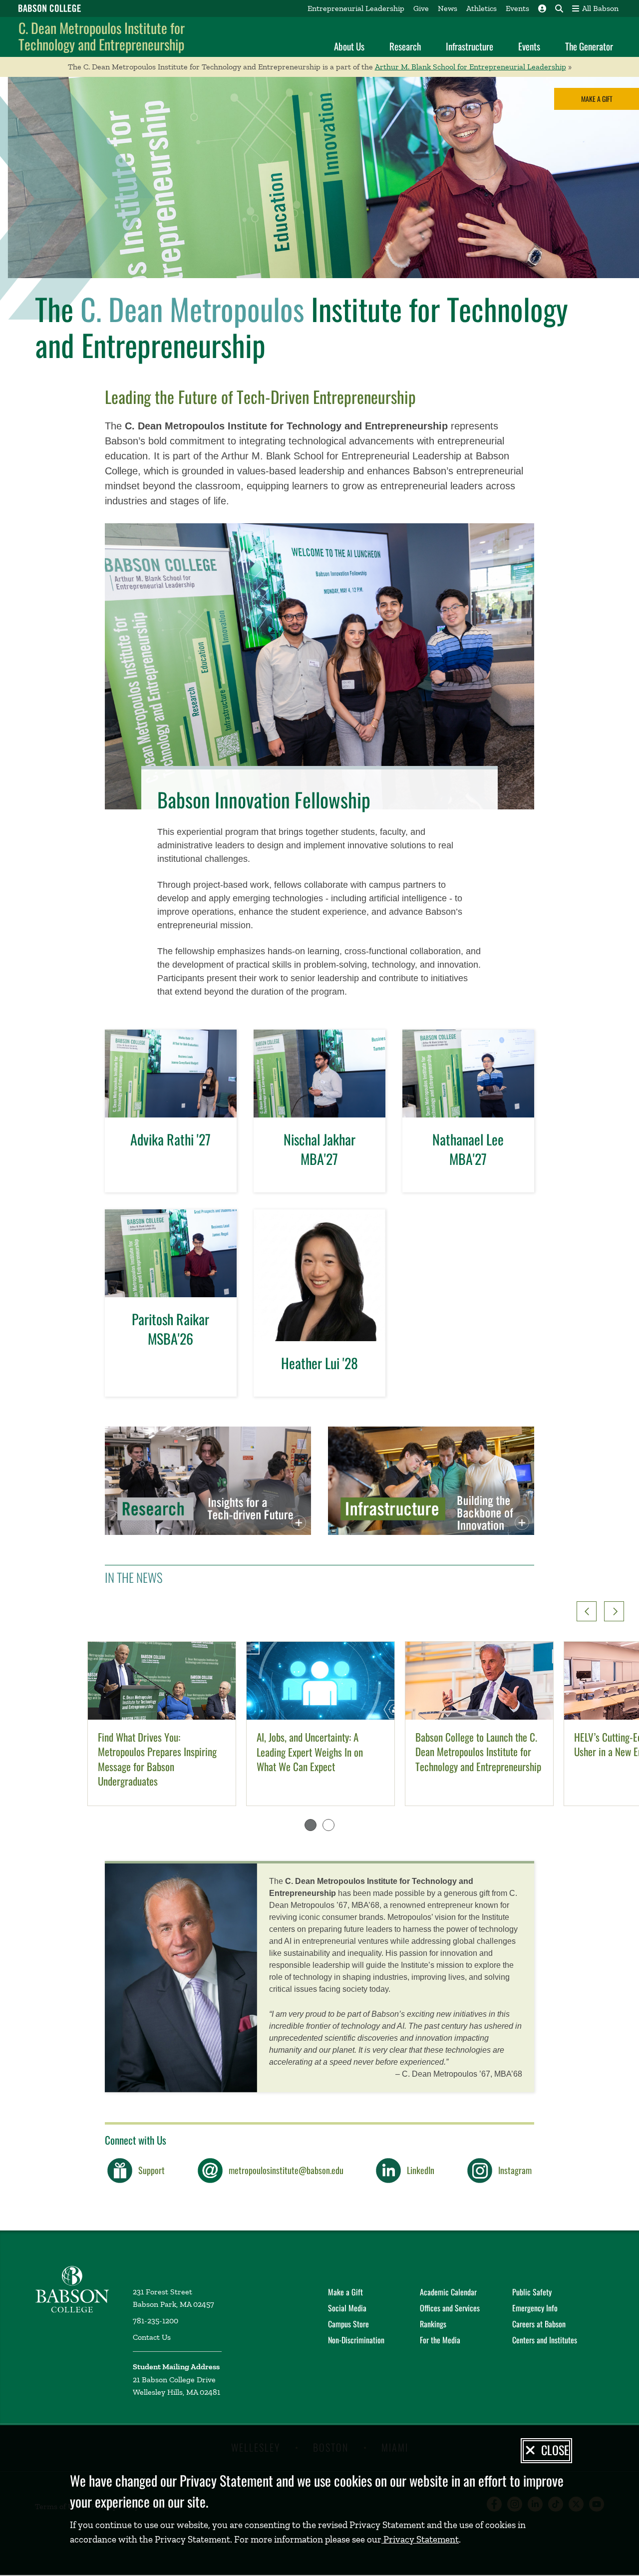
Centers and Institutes (545, 2340)
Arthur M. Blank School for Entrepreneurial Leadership (471, 67)
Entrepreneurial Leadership (356, 8)
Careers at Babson (539, 2324)
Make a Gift (597, 99)
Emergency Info (535, 2308)
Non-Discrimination (356, 2340)
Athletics (481, 8)
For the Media (440, 2340)
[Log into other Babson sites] (542, 8)
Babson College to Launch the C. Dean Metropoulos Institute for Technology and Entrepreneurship (478, 1752)
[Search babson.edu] (559, 8)
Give (421, 8)
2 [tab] (328, 1825)
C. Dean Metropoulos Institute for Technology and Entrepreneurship (102, 36)
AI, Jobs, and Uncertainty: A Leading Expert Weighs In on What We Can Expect (310, 1752)
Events (517, 8)
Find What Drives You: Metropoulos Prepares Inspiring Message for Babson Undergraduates (157, 1759)
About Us (349, 46)
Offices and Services (450, 2308)
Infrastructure (470, 46)
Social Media (347, 2308)
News (448, 8)
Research (405, 46)
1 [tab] (311, 1825)
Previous (587, 1611)
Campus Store (348, 2324)
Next (614, 1611)
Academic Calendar (448, 2292)
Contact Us (152, 2337)
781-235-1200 (156, 2321)
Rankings (433, 2324)
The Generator (589, 46)
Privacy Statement (420, 2539)
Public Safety (532, 2292)
